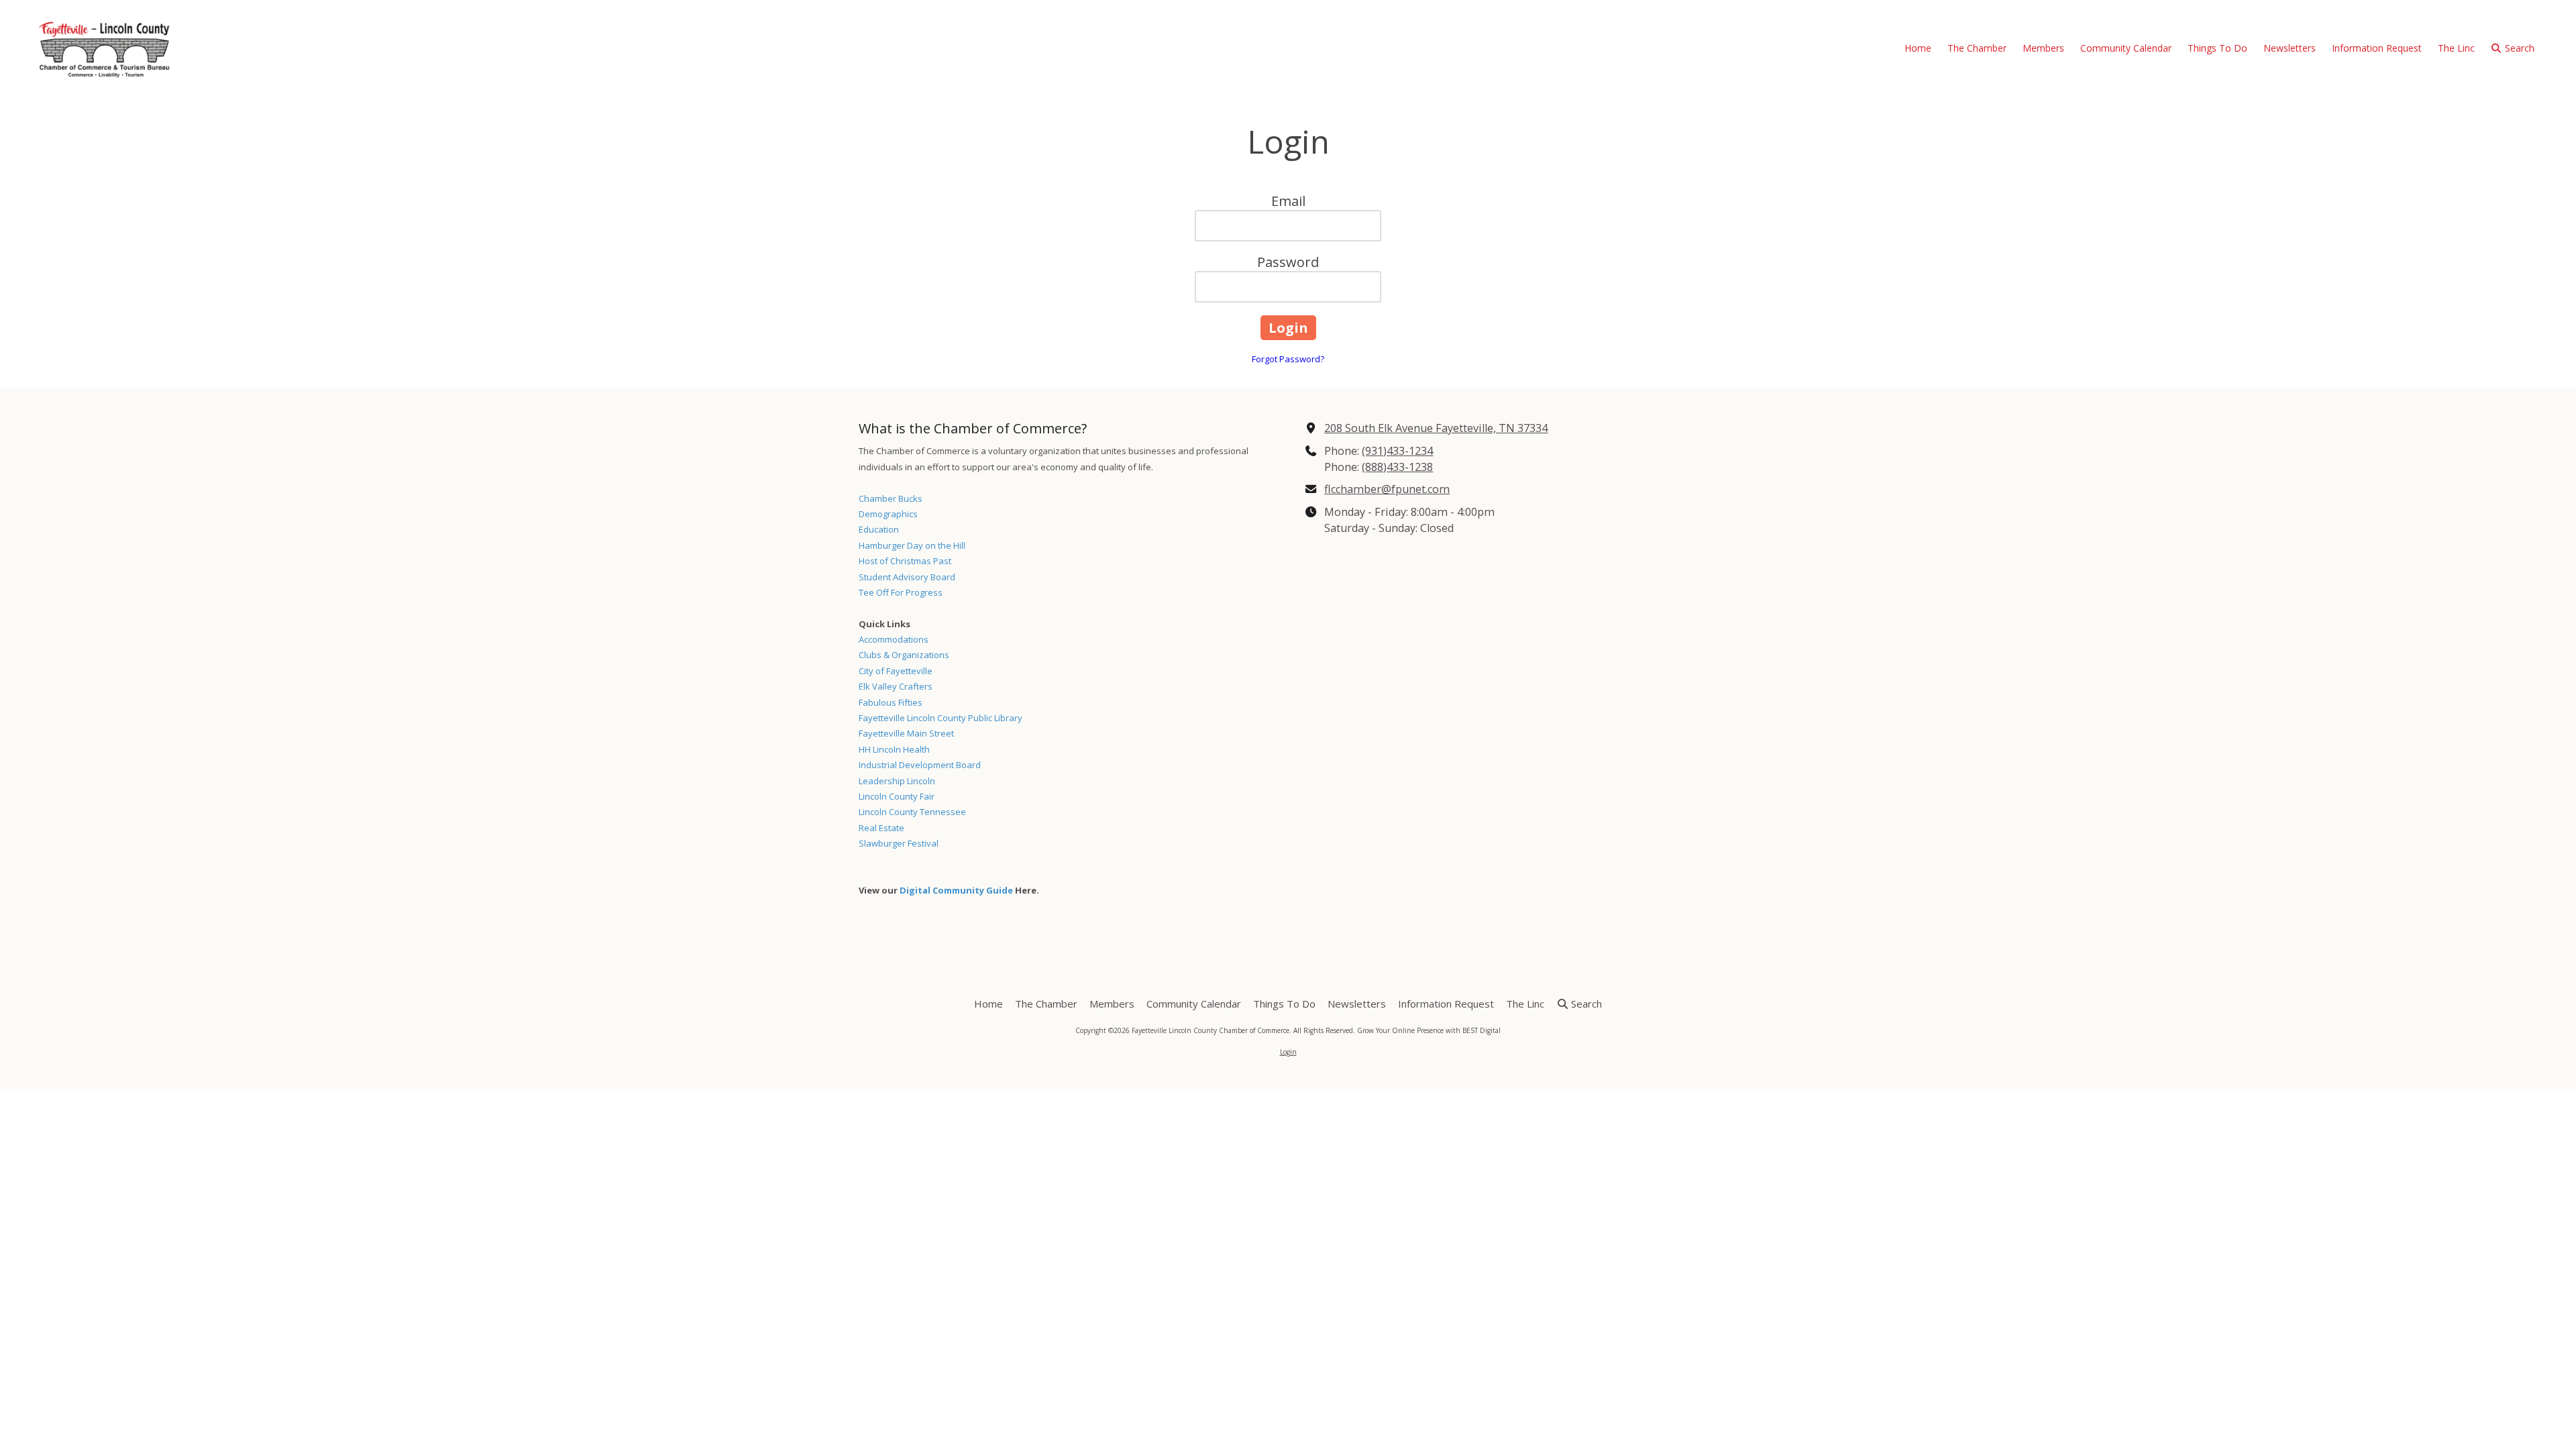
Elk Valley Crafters (896, 686)
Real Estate (881, 828)
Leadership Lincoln (897, 781)
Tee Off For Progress (901, 592)
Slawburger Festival (899, 843)
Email (1288, 201)
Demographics (888, 514)
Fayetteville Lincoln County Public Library (941, 718)
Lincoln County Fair (897, 796)
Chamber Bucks (891, 498)
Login (1288, 1052)
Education (879, 529)
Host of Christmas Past (905, 561)
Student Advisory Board (907, 577)
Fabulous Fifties (891, 702)
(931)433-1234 (1397, 451)
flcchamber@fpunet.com (1387, 489)
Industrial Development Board (920, 765)
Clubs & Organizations (904, 655)
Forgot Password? (1288, 359)
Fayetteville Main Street (906, 733)
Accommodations (894, 639)
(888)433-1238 (1397, 467)
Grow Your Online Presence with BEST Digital (1429, 1030)
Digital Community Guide (956, 890)
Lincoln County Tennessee (912, 812)
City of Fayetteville (896, 671)
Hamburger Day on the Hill (912, 545)
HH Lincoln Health (894, 749)
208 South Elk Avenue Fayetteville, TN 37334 (1436, 428)
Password (1288, 262)
